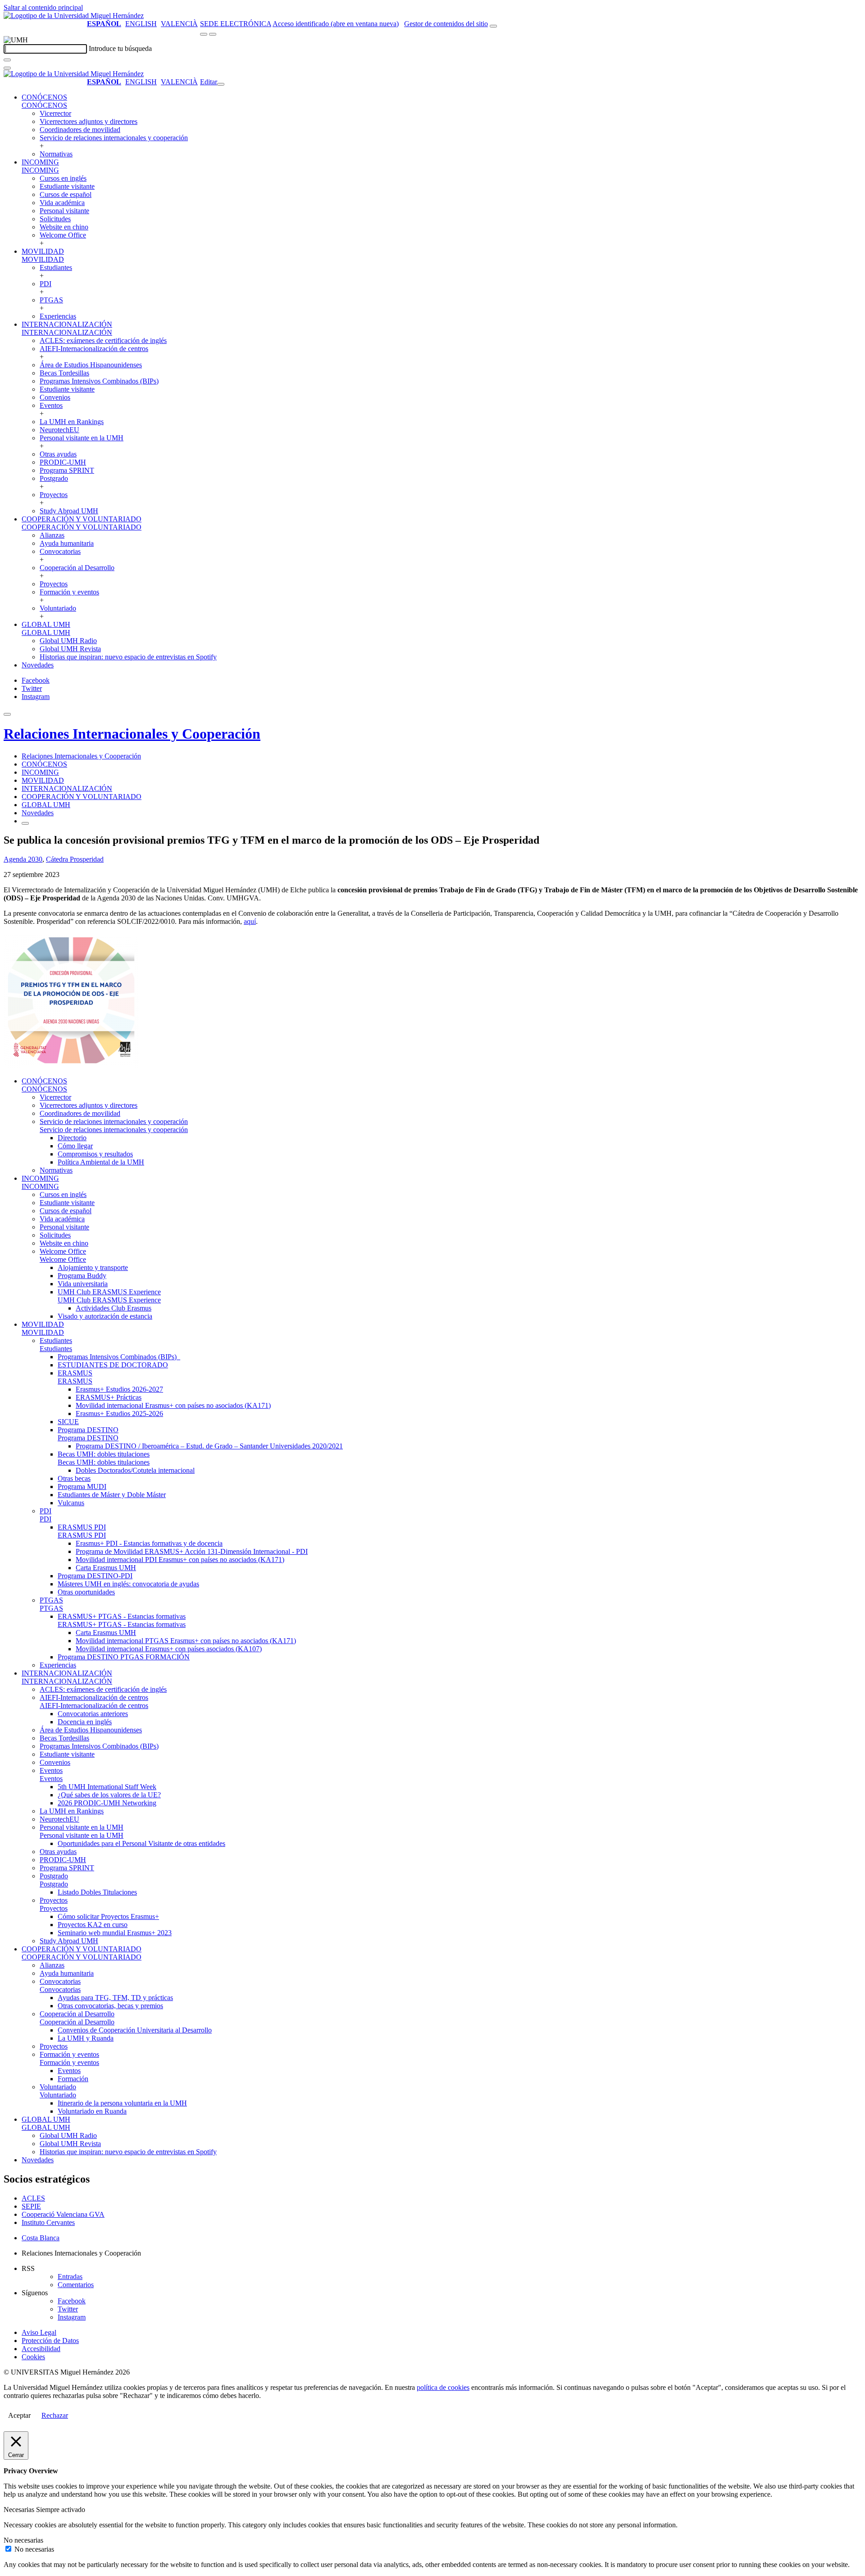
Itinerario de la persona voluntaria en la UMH (122, 2103)
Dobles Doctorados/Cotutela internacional (135, 1470)
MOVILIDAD (43, 251)
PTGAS (51, 300)
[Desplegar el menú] (213, 34)
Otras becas (74, 1478)
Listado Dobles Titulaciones (97, 1892)
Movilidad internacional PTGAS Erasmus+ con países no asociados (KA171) (186, 1641)
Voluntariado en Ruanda (92, 2111)
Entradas (70, 2277)
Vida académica (62, 203)
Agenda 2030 (23, 859)
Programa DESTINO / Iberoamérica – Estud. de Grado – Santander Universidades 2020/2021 (209, 1446)
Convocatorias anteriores (93, 1714)
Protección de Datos (50, 2341)
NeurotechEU (59, 430)
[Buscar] (7, 60)
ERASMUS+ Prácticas (109, 1397)
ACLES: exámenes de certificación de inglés (103, 340)
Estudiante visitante (67, 186)
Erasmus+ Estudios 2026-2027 (119, 1389)
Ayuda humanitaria (67, 543)
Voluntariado (58, 608)
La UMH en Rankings (72, 422)
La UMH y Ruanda (86, 2038)
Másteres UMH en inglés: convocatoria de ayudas (128, 1584)
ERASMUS (75, 1373)
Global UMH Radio (68, 641)
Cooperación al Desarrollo (77, 568)
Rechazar (55, 2415)
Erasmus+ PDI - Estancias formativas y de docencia (149, 1543)
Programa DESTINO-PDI (95, 1576)
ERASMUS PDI (82, 1527)
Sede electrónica (236, 24)
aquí (250, 921)
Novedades (38, 665)
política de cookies (443, 2387)
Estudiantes (56, 267)
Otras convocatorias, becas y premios (110, 2006)
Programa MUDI (82, 1487)
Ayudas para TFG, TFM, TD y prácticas (115, 1998)
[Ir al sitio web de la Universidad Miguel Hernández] (74, 16)
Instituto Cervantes (48, 2222)
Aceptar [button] (19, 2415)
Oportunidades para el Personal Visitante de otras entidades (141, 1843)
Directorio (72, 1138)
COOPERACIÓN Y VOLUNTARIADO (82, 519)
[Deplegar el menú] (25, 823)
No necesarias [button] (23, 2540)
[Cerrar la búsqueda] (7, 68)
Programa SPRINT (67, 470)
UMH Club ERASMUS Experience (109, 1292)
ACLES (33, 2198)
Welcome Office (63, 235)
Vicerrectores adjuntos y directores (89, 121)
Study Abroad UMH (69, 511)
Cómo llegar (75, 1146)
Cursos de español (66, 194)
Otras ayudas (58, 454)
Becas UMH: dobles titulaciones (104, 1454)
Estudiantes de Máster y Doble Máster (112, 1495)
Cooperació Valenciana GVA (63, 2214)
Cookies (33, 2357)
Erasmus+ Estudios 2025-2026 (119, 1414)
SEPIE (31, 2206)
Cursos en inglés (63, 178)
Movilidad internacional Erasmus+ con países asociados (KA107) (169, 1649)
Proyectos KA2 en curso (93, 1925)
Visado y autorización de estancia (105, 1316)
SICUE (68, 1422)
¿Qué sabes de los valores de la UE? (109, 1795)
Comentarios (76, 2285)
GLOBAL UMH (46, 624)
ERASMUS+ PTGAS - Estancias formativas (122, 1616)
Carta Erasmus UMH (106, 1568)
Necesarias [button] (20, 2510)
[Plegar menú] (221, 84)
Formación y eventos (69, 592)
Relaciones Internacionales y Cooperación (132, 734)
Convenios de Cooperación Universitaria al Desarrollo (135, 2030)
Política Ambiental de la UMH (101, 1162)
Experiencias (58, 316)
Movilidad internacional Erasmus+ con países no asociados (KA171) (173, 1405)
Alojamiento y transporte (93, 1267)
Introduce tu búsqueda (120, 48)
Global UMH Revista (70, 649)
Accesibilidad (41, 2349)
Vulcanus (71, 1503)
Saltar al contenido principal (43, 7)
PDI (46, 284)
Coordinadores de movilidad (80, 130)
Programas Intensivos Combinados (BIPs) (99, 381)
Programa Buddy (82, 1276)
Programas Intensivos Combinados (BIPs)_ (119, 1357)
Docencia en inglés (85, 1722)
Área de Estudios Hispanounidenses (91, 365)
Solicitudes (55, 219)
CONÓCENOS (44, 97)
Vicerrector (55, 113)
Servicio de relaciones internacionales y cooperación (114, 138)
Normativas (56, 154)
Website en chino (64, 227)
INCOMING (40, 162)
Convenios (55, 397)
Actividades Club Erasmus (114, 1308)
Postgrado (54, 478)
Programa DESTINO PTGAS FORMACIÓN (124, 1657)
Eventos (51, 405)
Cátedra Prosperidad (75, 859)
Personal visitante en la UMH (82, 438)
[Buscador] (493, 26)
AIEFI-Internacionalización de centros (94, 349)
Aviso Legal (39, 2332)
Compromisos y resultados (95, 1154)
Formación (73, 2079)
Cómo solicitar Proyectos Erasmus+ (108, 1916)
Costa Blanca (41, 2238)
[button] (44, 105)
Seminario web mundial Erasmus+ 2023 (115, 1933)
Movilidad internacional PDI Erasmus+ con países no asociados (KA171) (180, 1560)
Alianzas (52, 535)
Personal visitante (64, 211)
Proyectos (54, 495)
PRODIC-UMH (63, 462)
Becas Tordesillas (64, 373)
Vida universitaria (83, 1284)
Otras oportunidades (86, 1592)
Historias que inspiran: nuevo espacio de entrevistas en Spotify (128, 657)
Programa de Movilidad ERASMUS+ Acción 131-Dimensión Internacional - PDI (192, 1551)
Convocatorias (60, 551)
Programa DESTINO (88, 1430)
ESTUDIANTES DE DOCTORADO (113, 1365)
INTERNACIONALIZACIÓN (67, 324)
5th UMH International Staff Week (107, 1787)
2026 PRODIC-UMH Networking (107, 1803)
